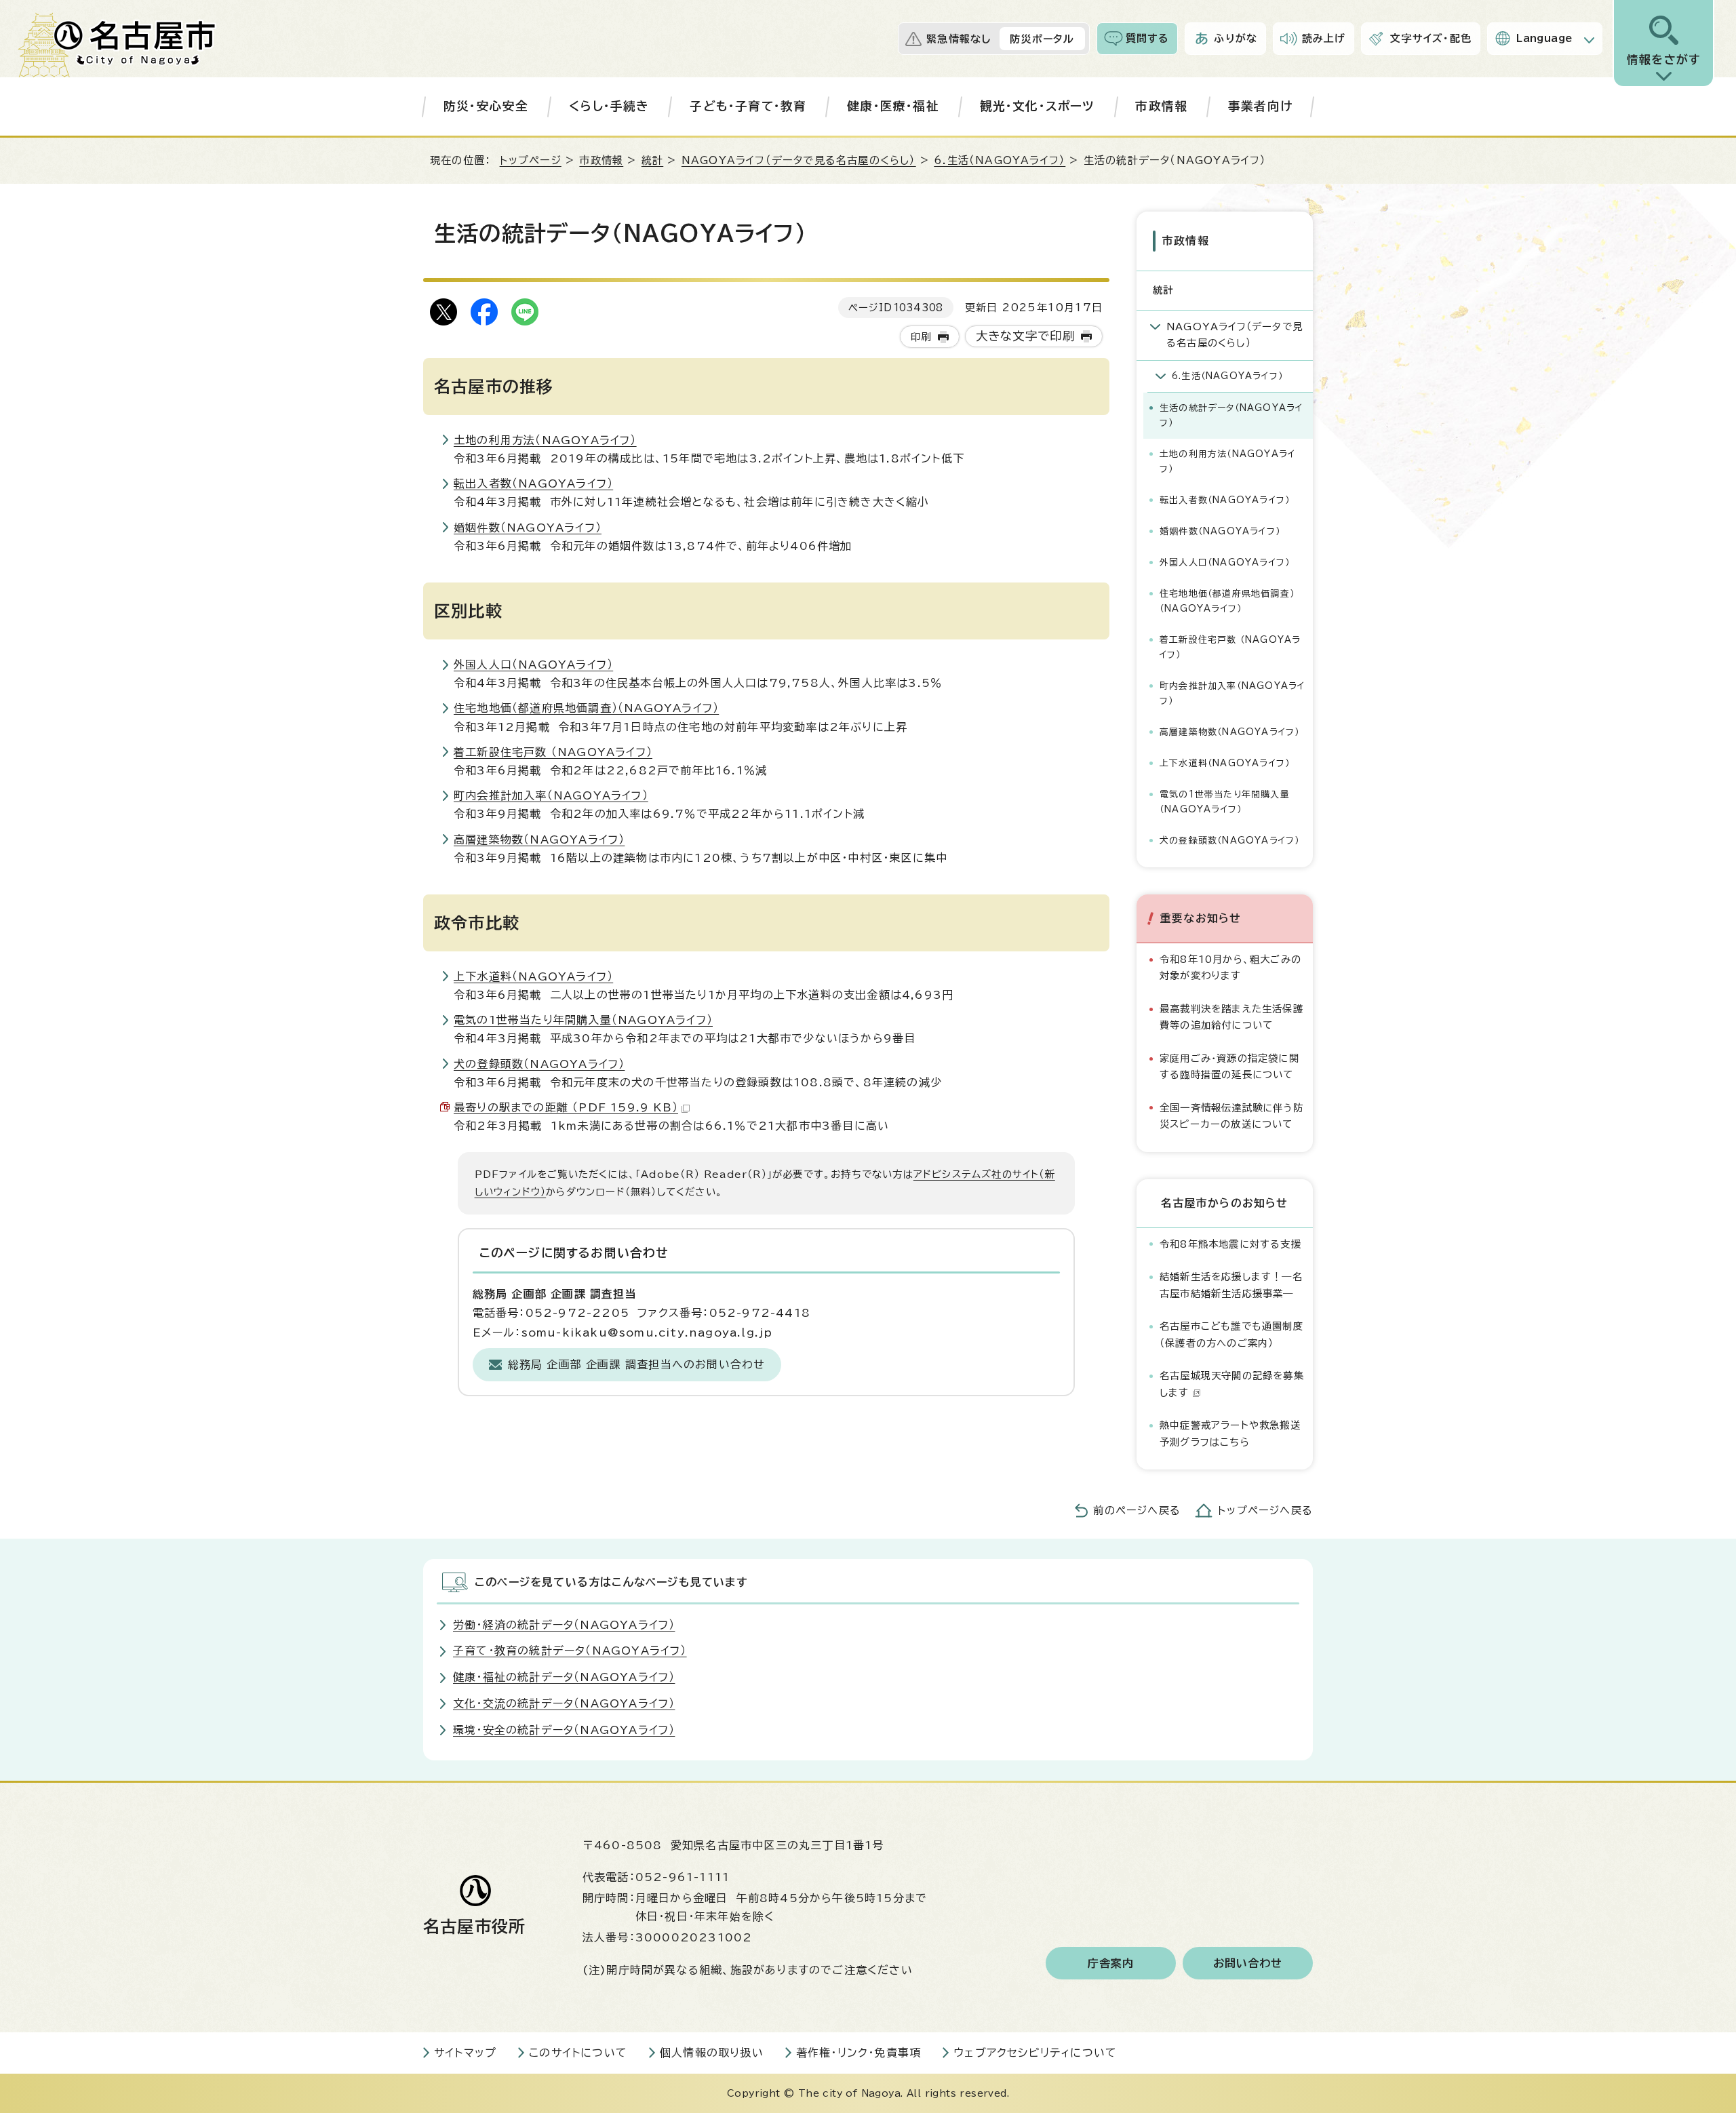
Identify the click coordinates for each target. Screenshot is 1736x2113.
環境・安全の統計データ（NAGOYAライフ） (564, 1730)
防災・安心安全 (486, 106)
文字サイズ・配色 (1431, 38)
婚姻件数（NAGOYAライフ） (528, 528)
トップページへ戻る (1265, 1510)
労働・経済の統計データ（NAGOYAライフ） (564, 1625)
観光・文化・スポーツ (1038, 106)
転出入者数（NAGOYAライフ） (533, 483)
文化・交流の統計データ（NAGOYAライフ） (564, 1703)
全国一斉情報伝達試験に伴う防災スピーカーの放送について (1231, 1116)
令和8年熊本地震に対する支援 (1230, 1244)
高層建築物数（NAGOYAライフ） (539, 840)
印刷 (921, 337)
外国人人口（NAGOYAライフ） (533, 665)
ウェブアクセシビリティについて (1035, 2053)
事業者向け (1260, 106)
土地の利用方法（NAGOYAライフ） (545, 440)
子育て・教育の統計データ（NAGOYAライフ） (570, 1651)
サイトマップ (465, 2053)
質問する (1148, 38)
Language (1544, 38)
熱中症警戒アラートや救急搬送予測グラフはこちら (1230, 1433)
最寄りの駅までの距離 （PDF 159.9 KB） (566, 1107)
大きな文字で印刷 (1026, 336)
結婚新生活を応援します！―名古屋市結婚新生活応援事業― (1231, 1285)
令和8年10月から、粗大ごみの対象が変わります (1230, 967)
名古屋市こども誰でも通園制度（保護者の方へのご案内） (1231, 1334)
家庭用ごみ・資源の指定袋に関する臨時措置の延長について (1229, 1066)
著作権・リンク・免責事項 (859, 2053)
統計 (652, 160)
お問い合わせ (1248, 1963)
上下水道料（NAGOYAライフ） (533, 976)
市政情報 (1161, 106)
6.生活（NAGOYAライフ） (1000, 160)
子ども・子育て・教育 (748, 106)
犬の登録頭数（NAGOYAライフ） (539, 1064)
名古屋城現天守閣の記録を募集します (1232, 1384)
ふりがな (1236, 38)
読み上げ (1324, 38)
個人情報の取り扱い (712, 2053)
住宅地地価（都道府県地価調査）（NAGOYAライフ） (586, 708)
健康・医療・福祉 (893, 106)
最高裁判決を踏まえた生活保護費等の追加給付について (1231, 1017)
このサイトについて (578, 2053)
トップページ (531, 160)
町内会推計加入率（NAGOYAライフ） (551, 795)
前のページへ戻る (1137, 1510)
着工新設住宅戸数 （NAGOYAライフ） (553, 752)
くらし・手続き (609, 106)
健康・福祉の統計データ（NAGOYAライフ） (564, 1677)
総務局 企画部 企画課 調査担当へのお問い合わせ (637, 1364)
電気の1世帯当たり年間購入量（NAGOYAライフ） (583, 1020)
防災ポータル (1042, 39)
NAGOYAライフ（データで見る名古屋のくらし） (799, 160)
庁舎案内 (1111, 1963)
